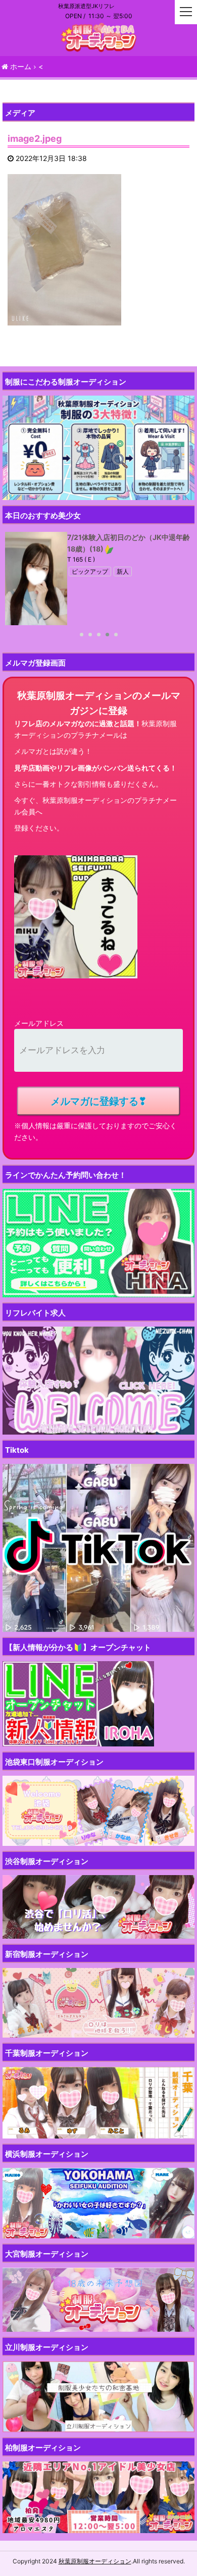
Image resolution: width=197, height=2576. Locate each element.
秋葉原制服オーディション (95, 2561)
